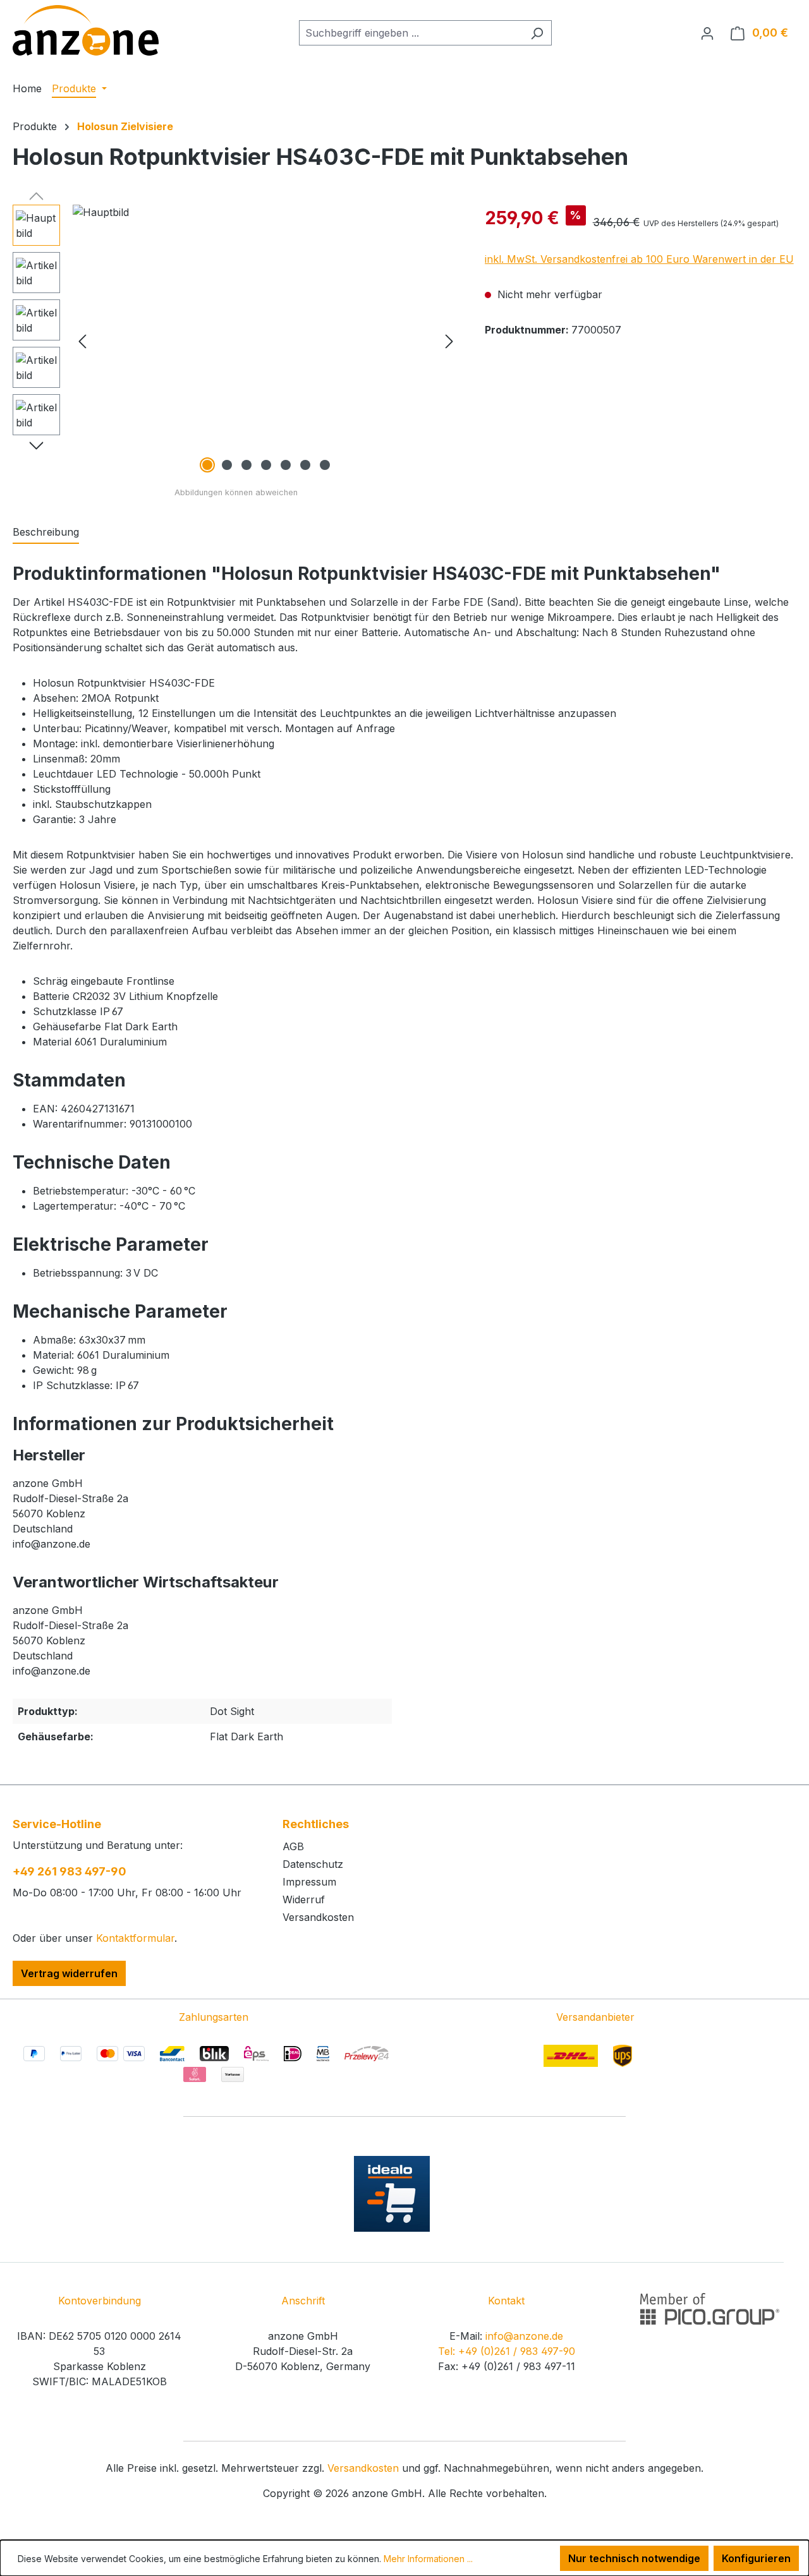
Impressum (309, 1882)
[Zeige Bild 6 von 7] (305, 465)
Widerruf (304, 1899)
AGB (293, 1846)
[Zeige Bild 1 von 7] (207, 465)
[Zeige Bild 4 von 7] (266, 465)
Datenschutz (313, 1864)
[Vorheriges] (82, 341)
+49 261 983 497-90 (70, 1871)
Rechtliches (316, 1824)
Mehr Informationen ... (428, 2559)
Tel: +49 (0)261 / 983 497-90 (507, 2351)
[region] (236, 340)
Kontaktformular (135, 1938)
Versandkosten (318, 1917)
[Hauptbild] (266, 340)
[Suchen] (537, 33)
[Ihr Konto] (707, 33)
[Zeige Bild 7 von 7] (325, 465)
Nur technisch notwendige (634, 2558)
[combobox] (411, 33)
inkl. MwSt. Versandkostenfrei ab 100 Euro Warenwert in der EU (639, 259)
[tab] (46, 533)
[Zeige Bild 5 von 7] (286, 465)
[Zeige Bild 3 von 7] (246, 465)
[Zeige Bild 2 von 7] (227, 465)
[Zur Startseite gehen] (86, 30)
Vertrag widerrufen (69, 1973)
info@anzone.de (524, 2336)
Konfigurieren (756, 2558)
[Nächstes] (449, 341)
